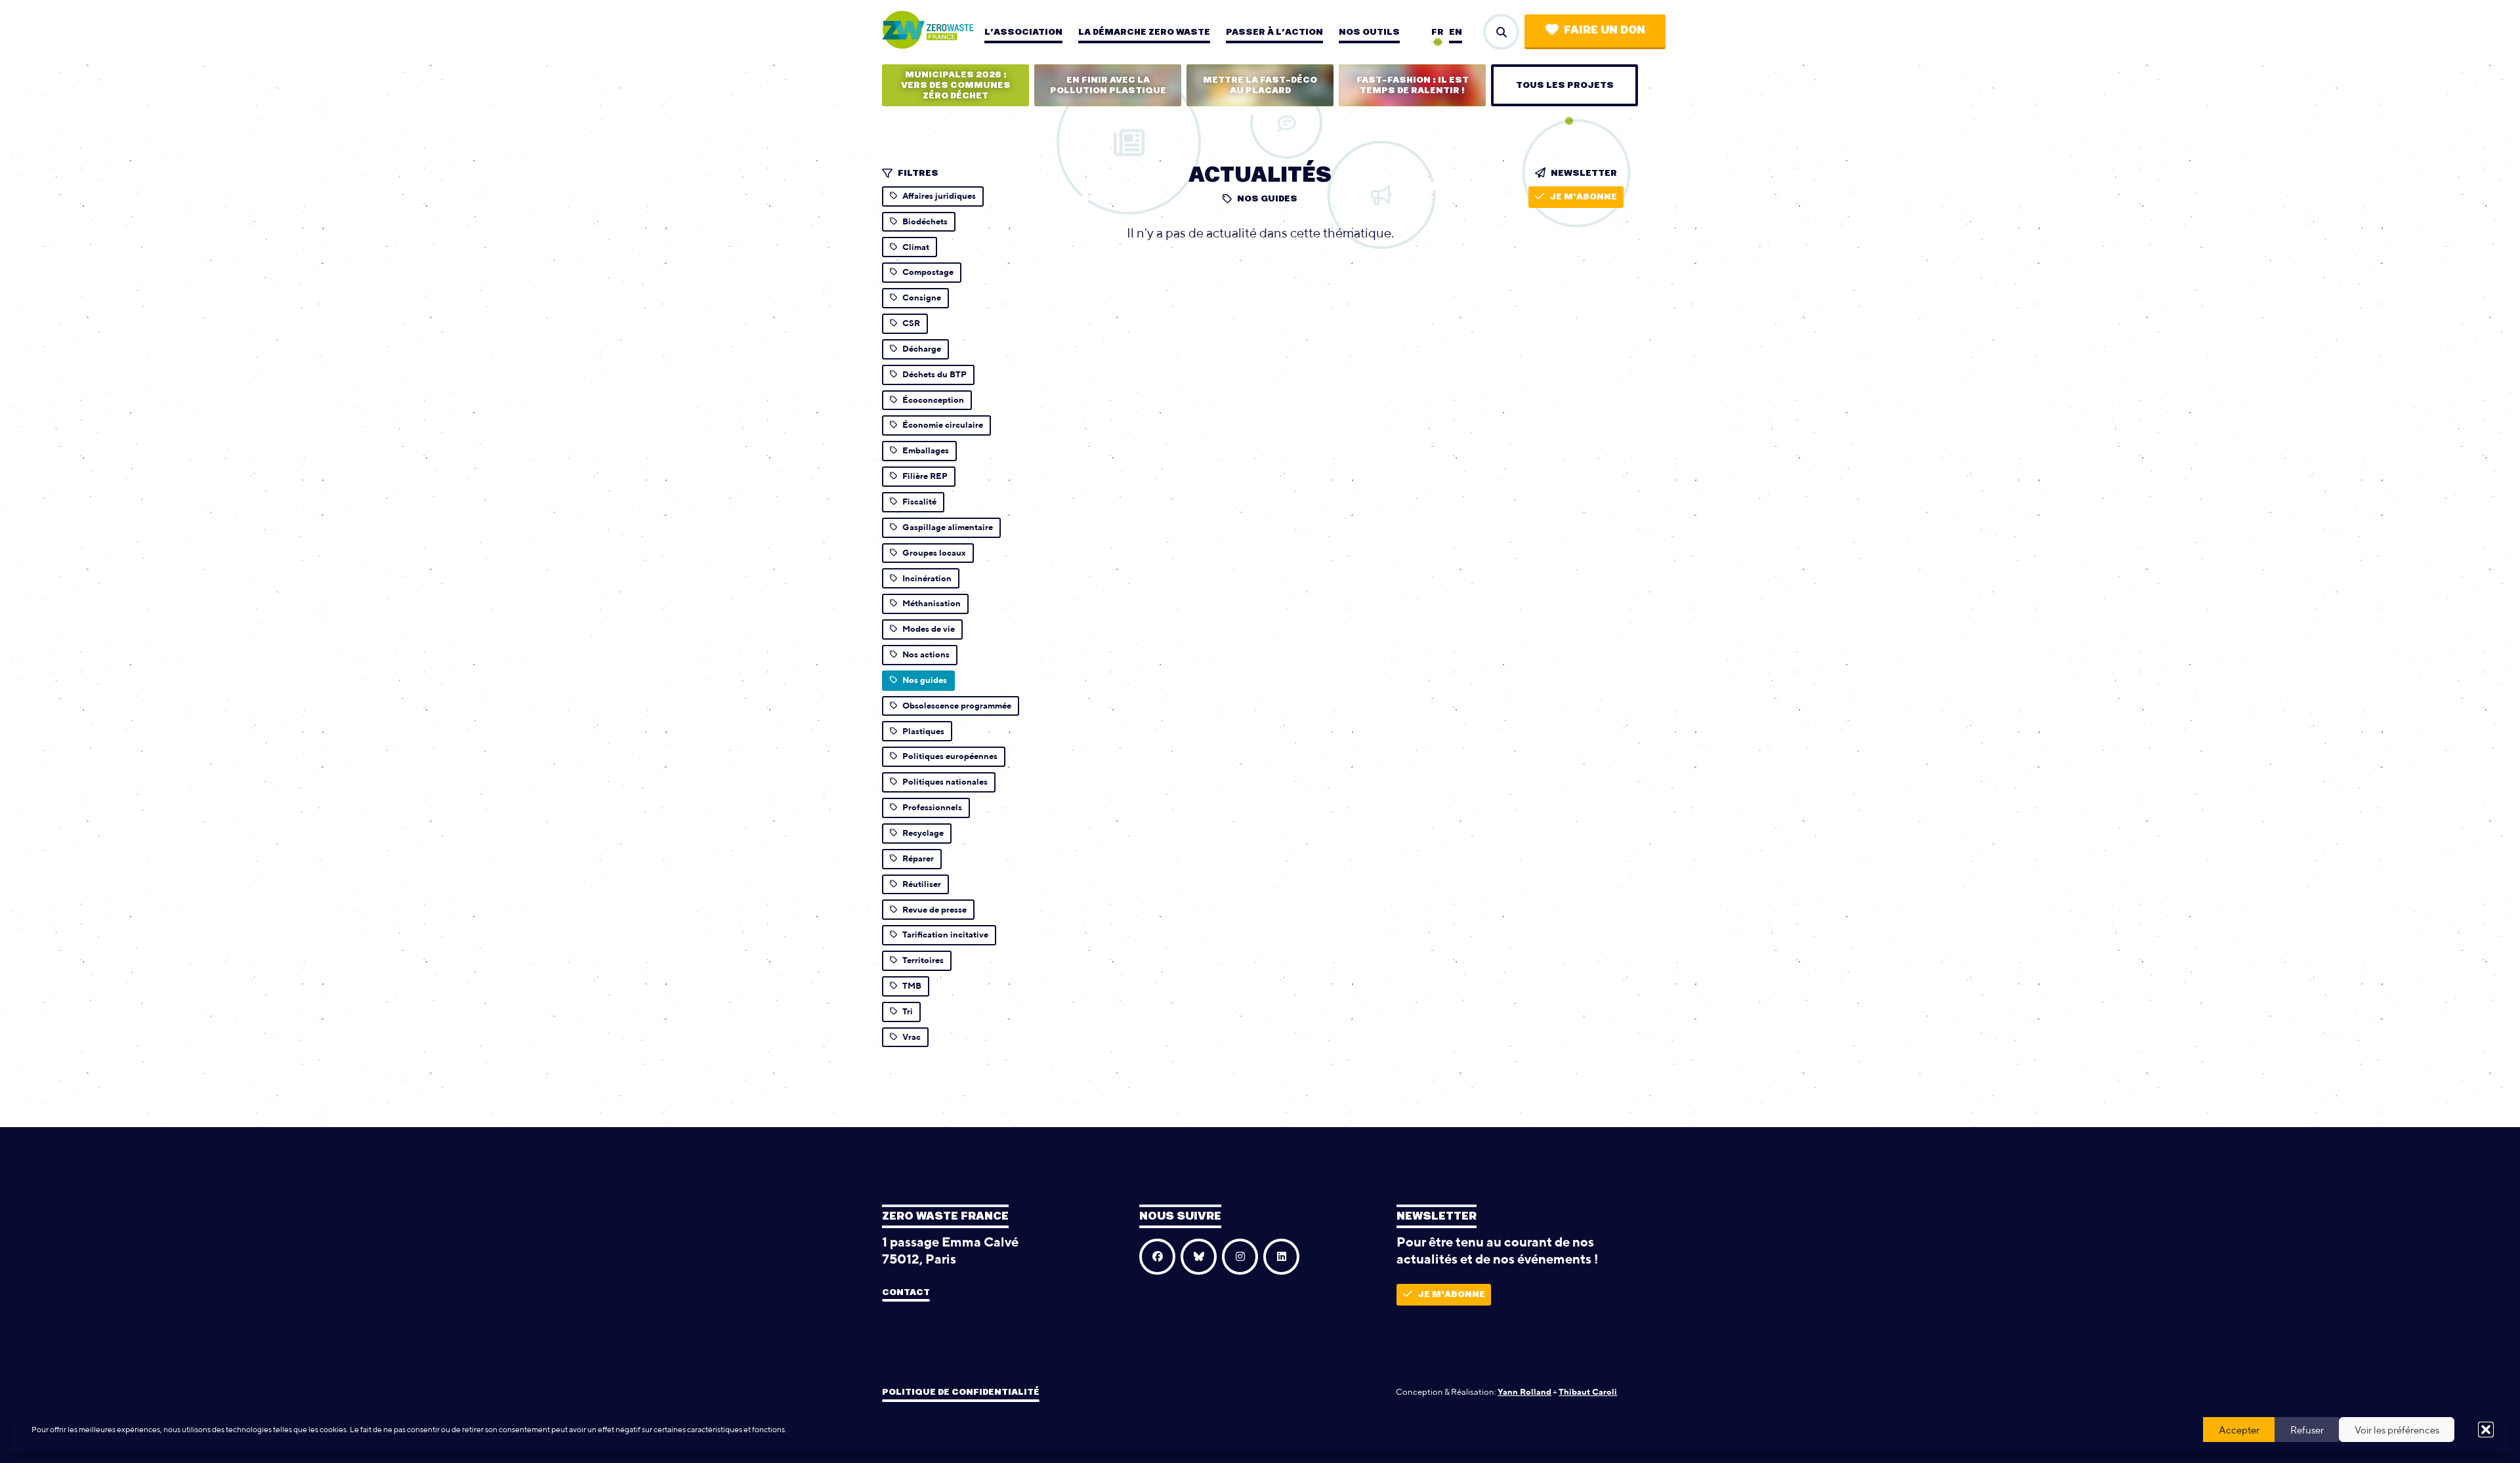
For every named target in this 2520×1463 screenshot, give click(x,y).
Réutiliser (922, 884)
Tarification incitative (945, 935)
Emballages (926, 450)
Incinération (927, 578)
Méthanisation (932, 603)
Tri (908, 1011)
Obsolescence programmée (957, 706)
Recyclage (923, 833)
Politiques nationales (945, 782)
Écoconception (933, 400)
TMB (912, 986)
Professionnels (932, 807)
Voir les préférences (2397, 1430)
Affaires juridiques (939, 196)
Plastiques (923, 731)
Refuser (2307, 1430)
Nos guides (925, 680)
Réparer (918, 858)
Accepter (2239, 1430)
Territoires (923, 960)
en (1456, 32)
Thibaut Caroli (1588, 1392)
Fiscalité (919, 502)
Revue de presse (934, 910)
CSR (911, 323)
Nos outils (1369, 32)
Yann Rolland (1524, 1392)
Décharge (922, 349)
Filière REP (925, 476)
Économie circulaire (943, 425)
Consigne (922, 298)
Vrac (912, 1037)
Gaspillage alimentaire (948, 527)
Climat (916, 247)
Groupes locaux (934, 553)
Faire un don (1605, 30)
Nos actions (926, 654)
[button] (2486, 1430)
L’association (1023, 32)
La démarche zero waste (1144, 32)
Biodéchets (925, 221)
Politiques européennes (950, 756)
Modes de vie (929, 629)
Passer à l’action (1274, 32)
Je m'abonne (1583, 197)
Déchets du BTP (934, 374)
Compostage (928, 272)
